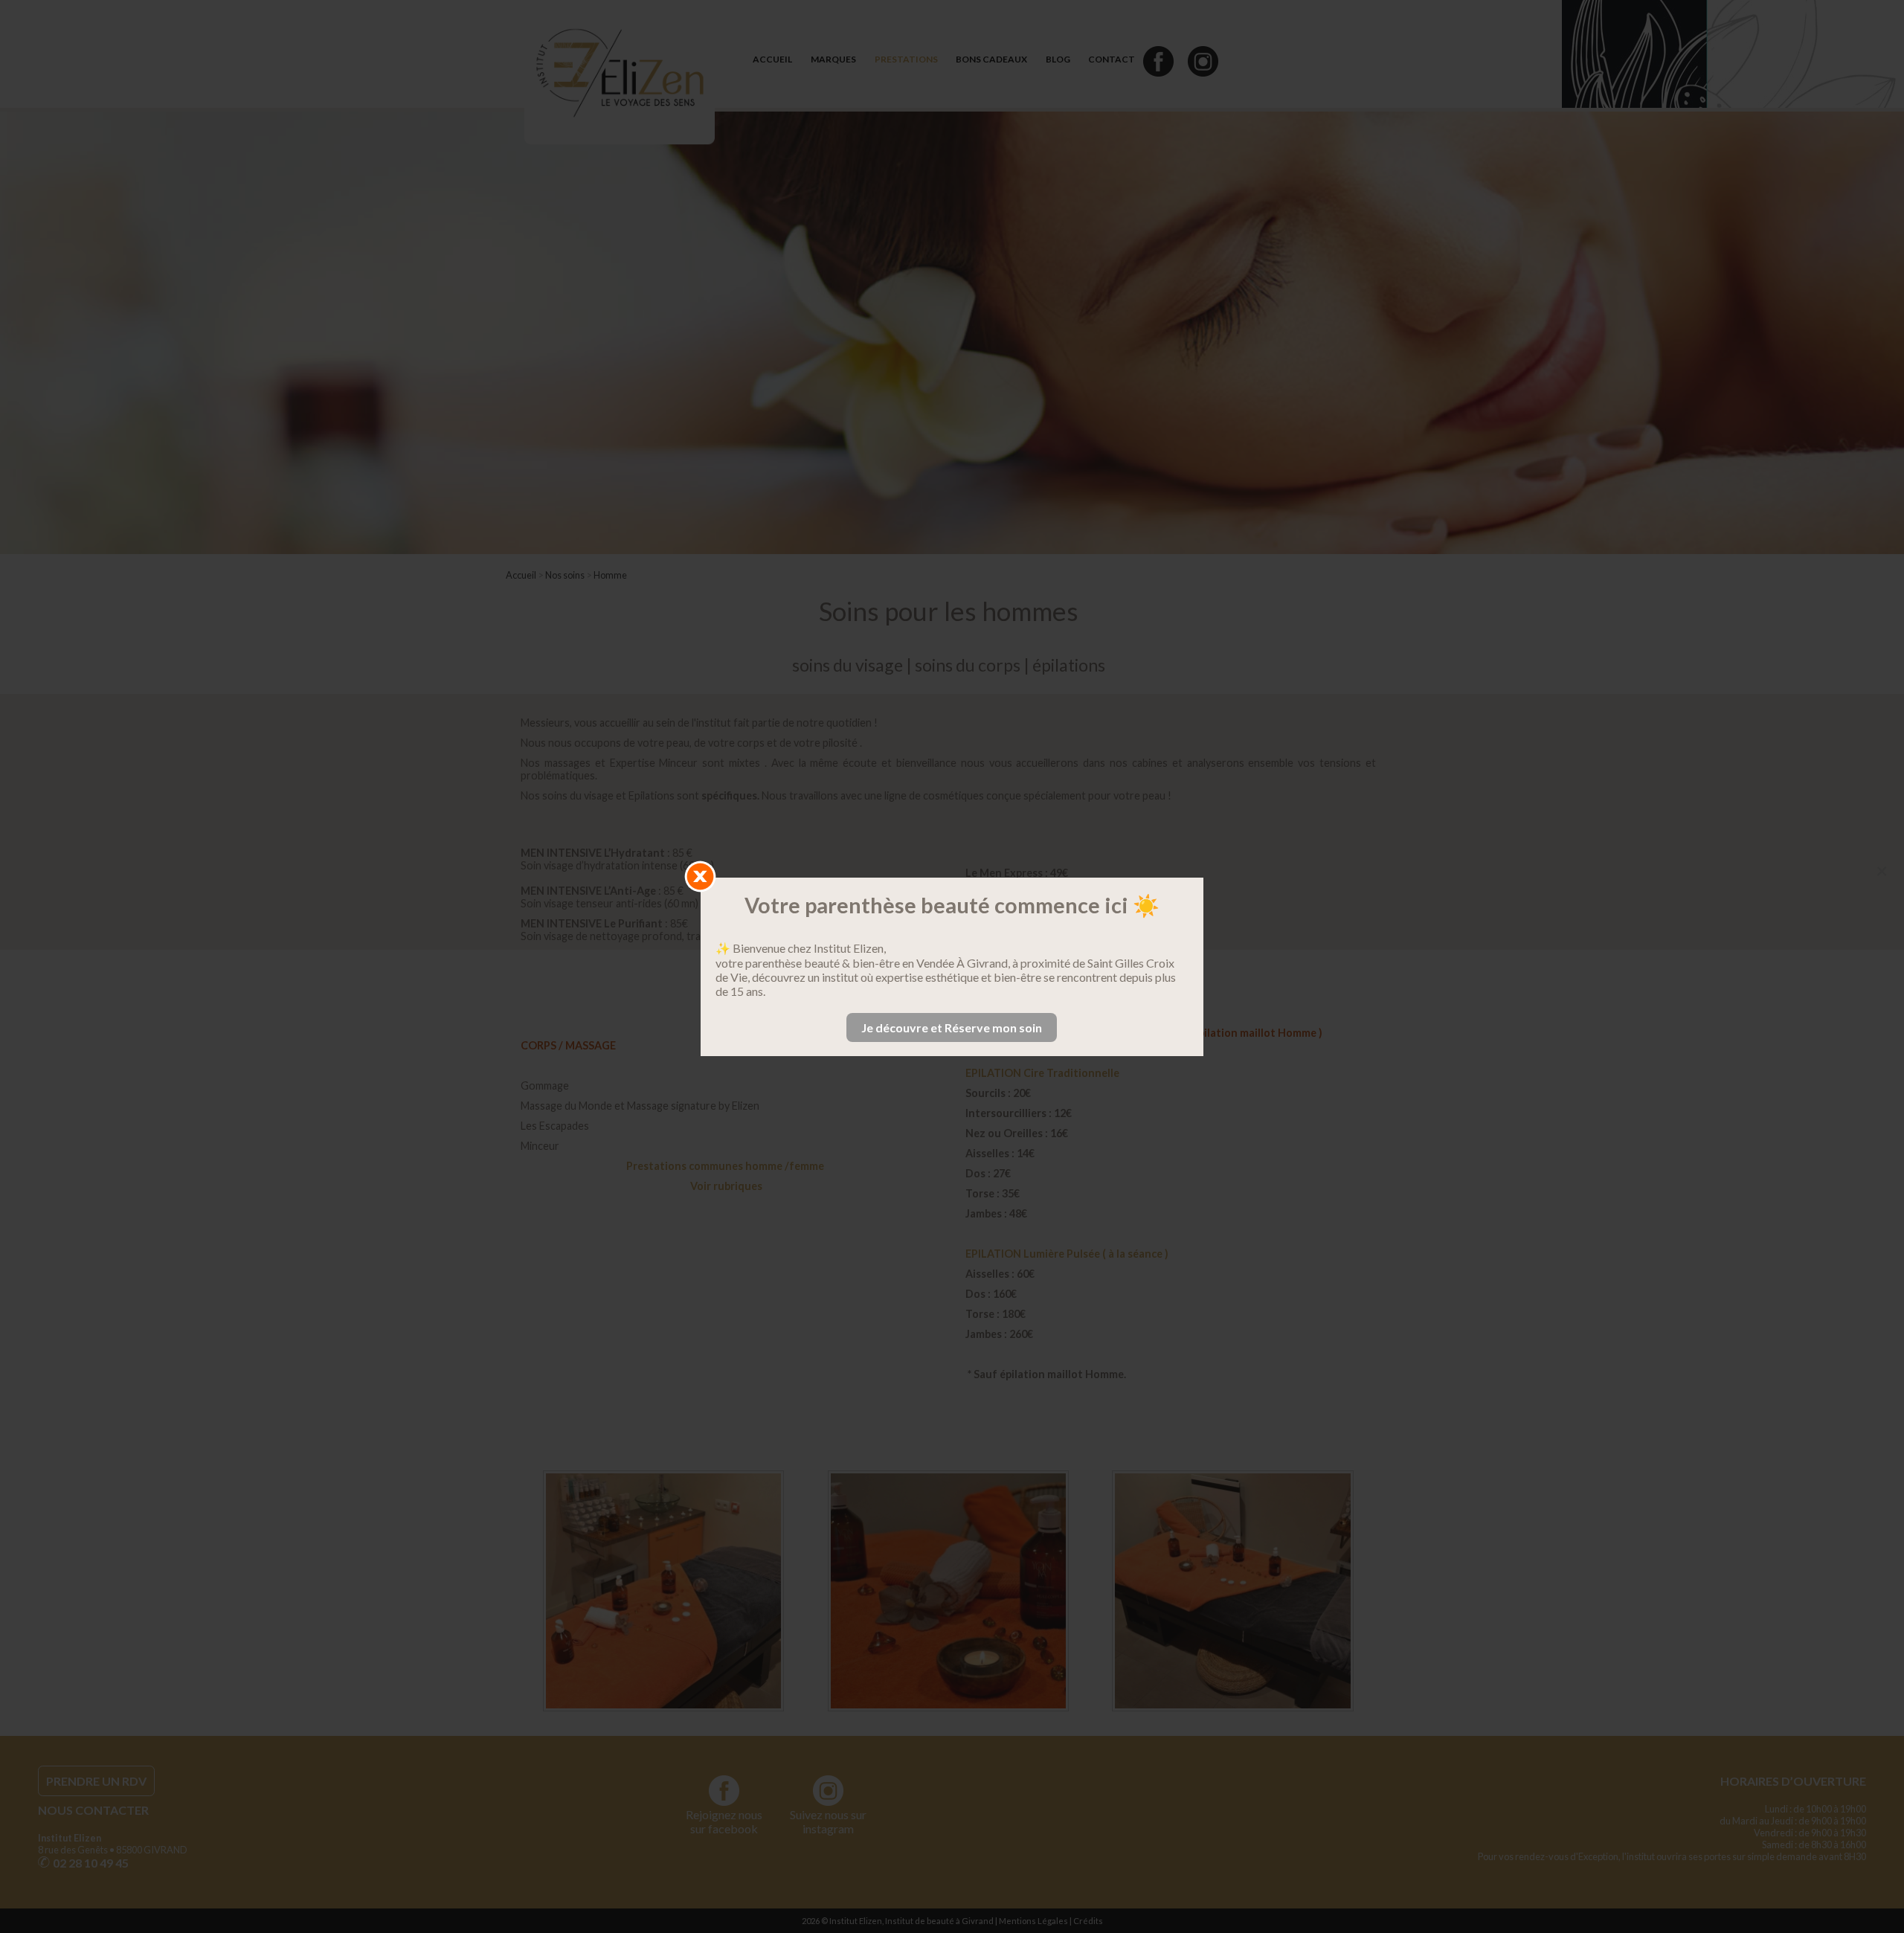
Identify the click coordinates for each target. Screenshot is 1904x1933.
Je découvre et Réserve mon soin (952, 1027)
